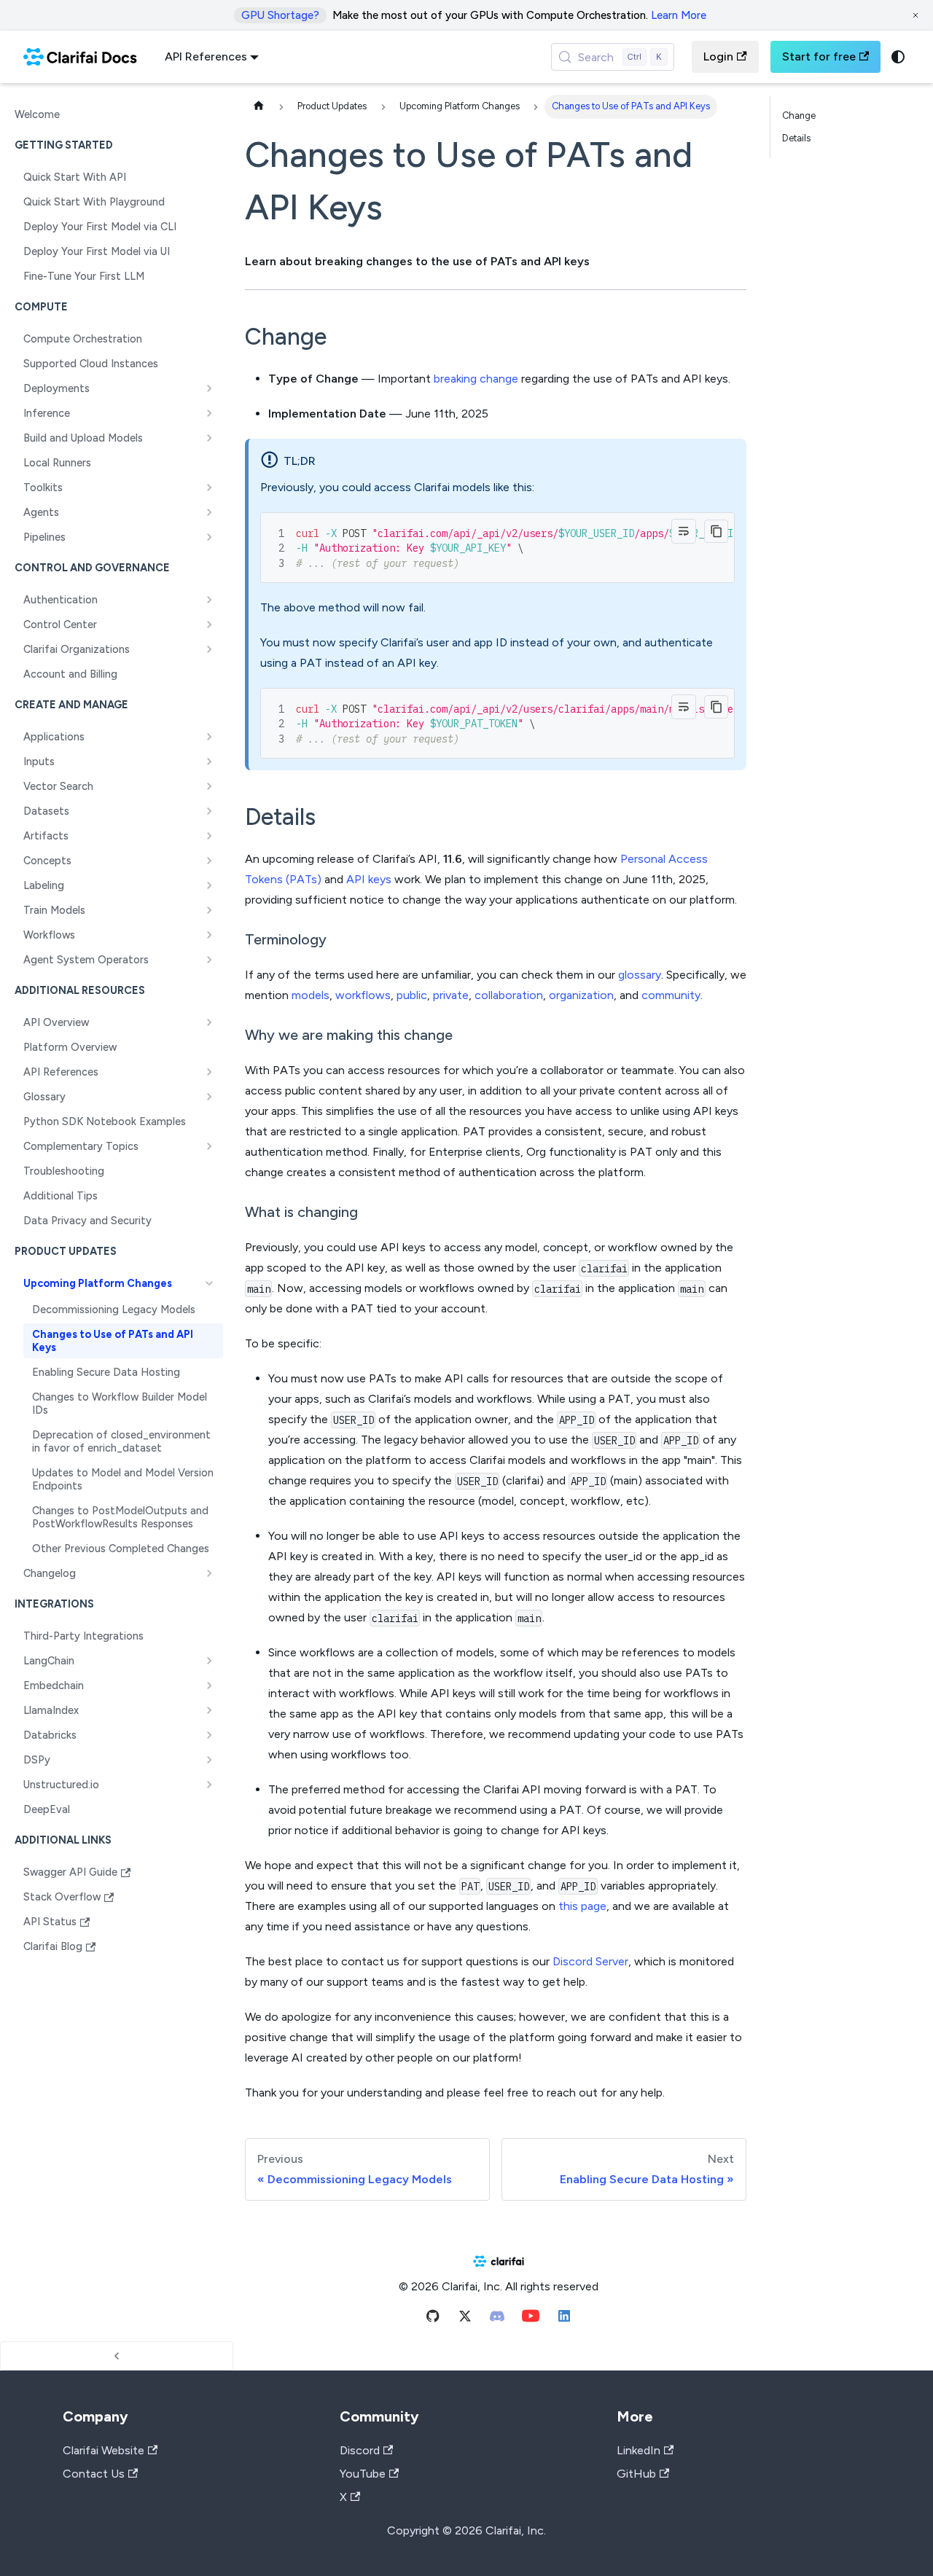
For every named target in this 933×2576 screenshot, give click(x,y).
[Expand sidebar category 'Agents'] (209, 512)
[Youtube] (531, 2319)
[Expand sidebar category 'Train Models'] (209, 910)
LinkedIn (639, 2450)
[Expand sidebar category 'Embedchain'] (209, 1686)
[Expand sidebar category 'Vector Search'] (209, 786)
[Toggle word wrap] (684, 531)
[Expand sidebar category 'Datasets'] (209, 811)
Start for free (819, 56)
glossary (640, 975)
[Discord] (497, 2319)
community (671, 995)
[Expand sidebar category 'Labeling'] (209, 885)
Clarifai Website (104, 2450)
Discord (360, 2450)
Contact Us (94, 2474)
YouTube (363, 2474)
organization (581, 995)
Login (718, 56)
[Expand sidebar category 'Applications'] (209, 737)
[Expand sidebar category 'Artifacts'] (209, 836)
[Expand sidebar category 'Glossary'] (209, 1097)
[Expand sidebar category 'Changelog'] (209, 1573)
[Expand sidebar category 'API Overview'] (209, 1022)
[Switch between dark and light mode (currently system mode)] (898, 57)
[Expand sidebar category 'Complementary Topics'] (209, 1146)
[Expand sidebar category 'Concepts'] (209, 861)
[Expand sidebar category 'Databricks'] (209, 1735)
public (412, 995)
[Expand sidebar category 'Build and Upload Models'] (209, 438)
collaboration (509, 995)
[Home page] (259, 107)
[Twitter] (465, 2319)
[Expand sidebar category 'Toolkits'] (209, 488)
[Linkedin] (564, 2319)
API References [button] (206, 56)
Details (796, 138)
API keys (369, 879)
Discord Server (590, 1961)
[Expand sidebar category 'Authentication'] (209, 600)
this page (582, 1906)
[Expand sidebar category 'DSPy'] (209, 1760)
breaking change (476, 379)
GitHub (636, 2474)
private (451, 995)
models (311, 995)
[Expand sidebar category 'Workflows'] (209, 935)
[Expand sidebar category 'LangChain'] (209, 1661)
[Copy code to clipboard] (716, 532)
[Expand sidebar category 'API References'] (209, 1072)
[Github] (433, 2319)
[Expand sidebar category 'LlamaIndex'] (209, 1710)
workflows (363, 995)
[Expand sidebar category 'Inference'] (209, 413)
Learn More (679, 15)
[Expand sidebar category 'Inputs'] (209, 762)
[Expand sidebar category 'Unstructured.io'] (209, 1785)
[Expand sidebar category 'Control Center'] (209, 625)
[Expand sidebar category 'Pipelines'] (209, 537)
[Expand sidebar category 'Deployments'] (209, 388)
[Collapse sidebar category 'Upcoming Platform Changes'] (209, 1283)
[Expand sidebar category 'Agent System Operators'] (209, 960)
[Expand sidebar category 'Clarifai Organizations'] (209, 649)
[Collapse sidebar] (117, 2356)
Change (799, 116)
